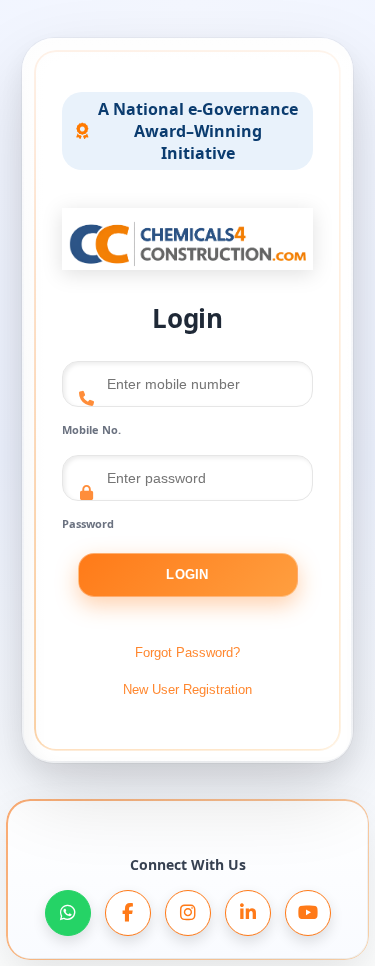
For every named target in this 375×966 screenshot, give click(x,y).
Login (187, 574)
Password (88, 523)
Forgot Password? (187, 652)
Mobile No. (91, 429)
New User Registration (187, 689)
